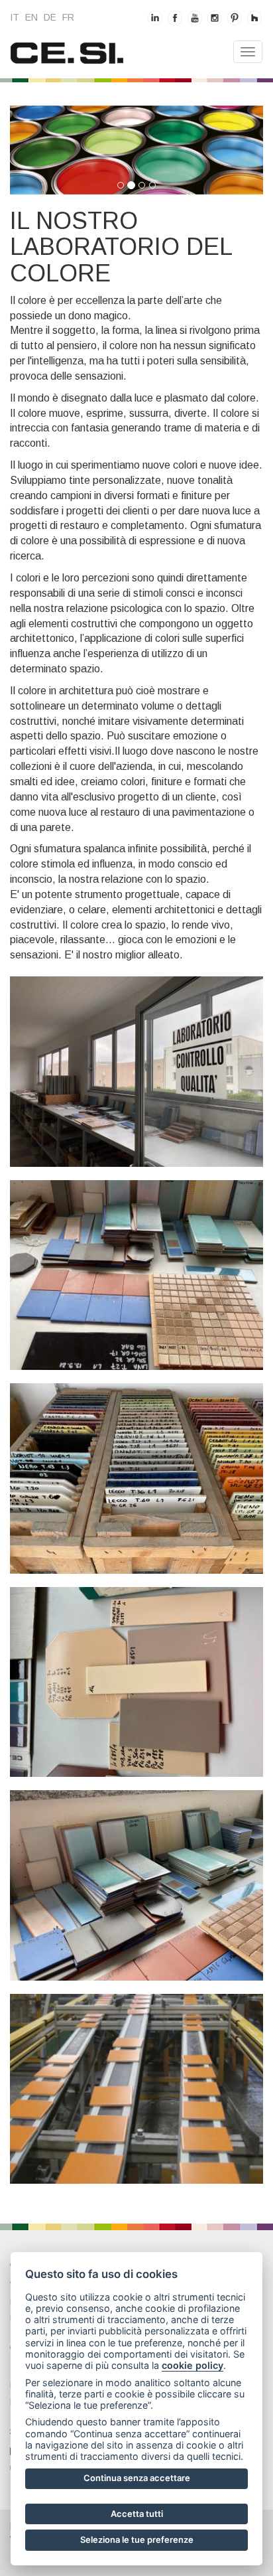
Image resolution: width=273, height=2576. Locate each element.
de (50, 17)
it (15, 17)
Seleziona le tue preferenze (137, 2539)
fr (68, 17)
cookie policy (192, 2365)
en (31, 17)
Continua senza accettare (137, 2478)
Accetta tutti (137, 2514)
